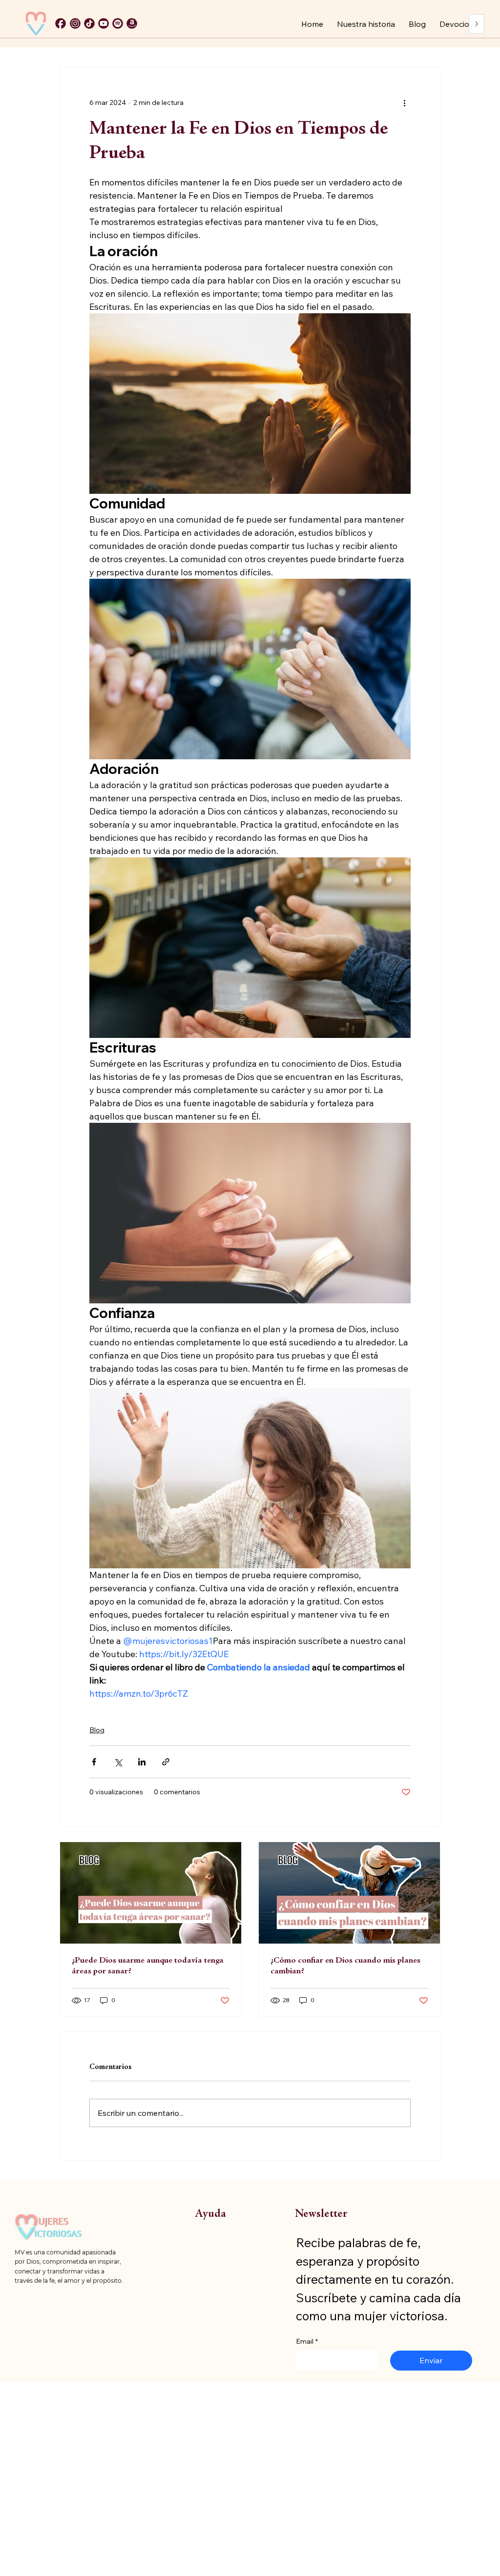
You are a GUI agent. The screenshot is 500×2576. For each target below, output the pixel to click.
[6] (118, 23)
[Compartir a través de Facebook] (94, 1762)
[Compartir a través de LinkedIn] (142, 1762)
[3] (89, 23)
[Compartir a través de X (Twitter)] (118, 1762)
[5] (75, 23)
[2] (61, 23)
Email (307, 2341)
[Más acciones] (405, 102)
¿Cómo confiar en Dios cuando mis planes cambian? (345, 1966)
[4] (104, 23)
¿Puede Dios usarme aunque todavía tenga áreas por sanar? (148, 1966)
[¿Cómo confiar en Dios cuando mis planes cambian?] (349, 1893)
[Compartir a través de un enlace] (166, 1762)
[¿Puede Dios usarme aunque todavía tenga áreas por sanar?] (151, 1893)
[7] (132, 23)
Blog (97, 1730)
